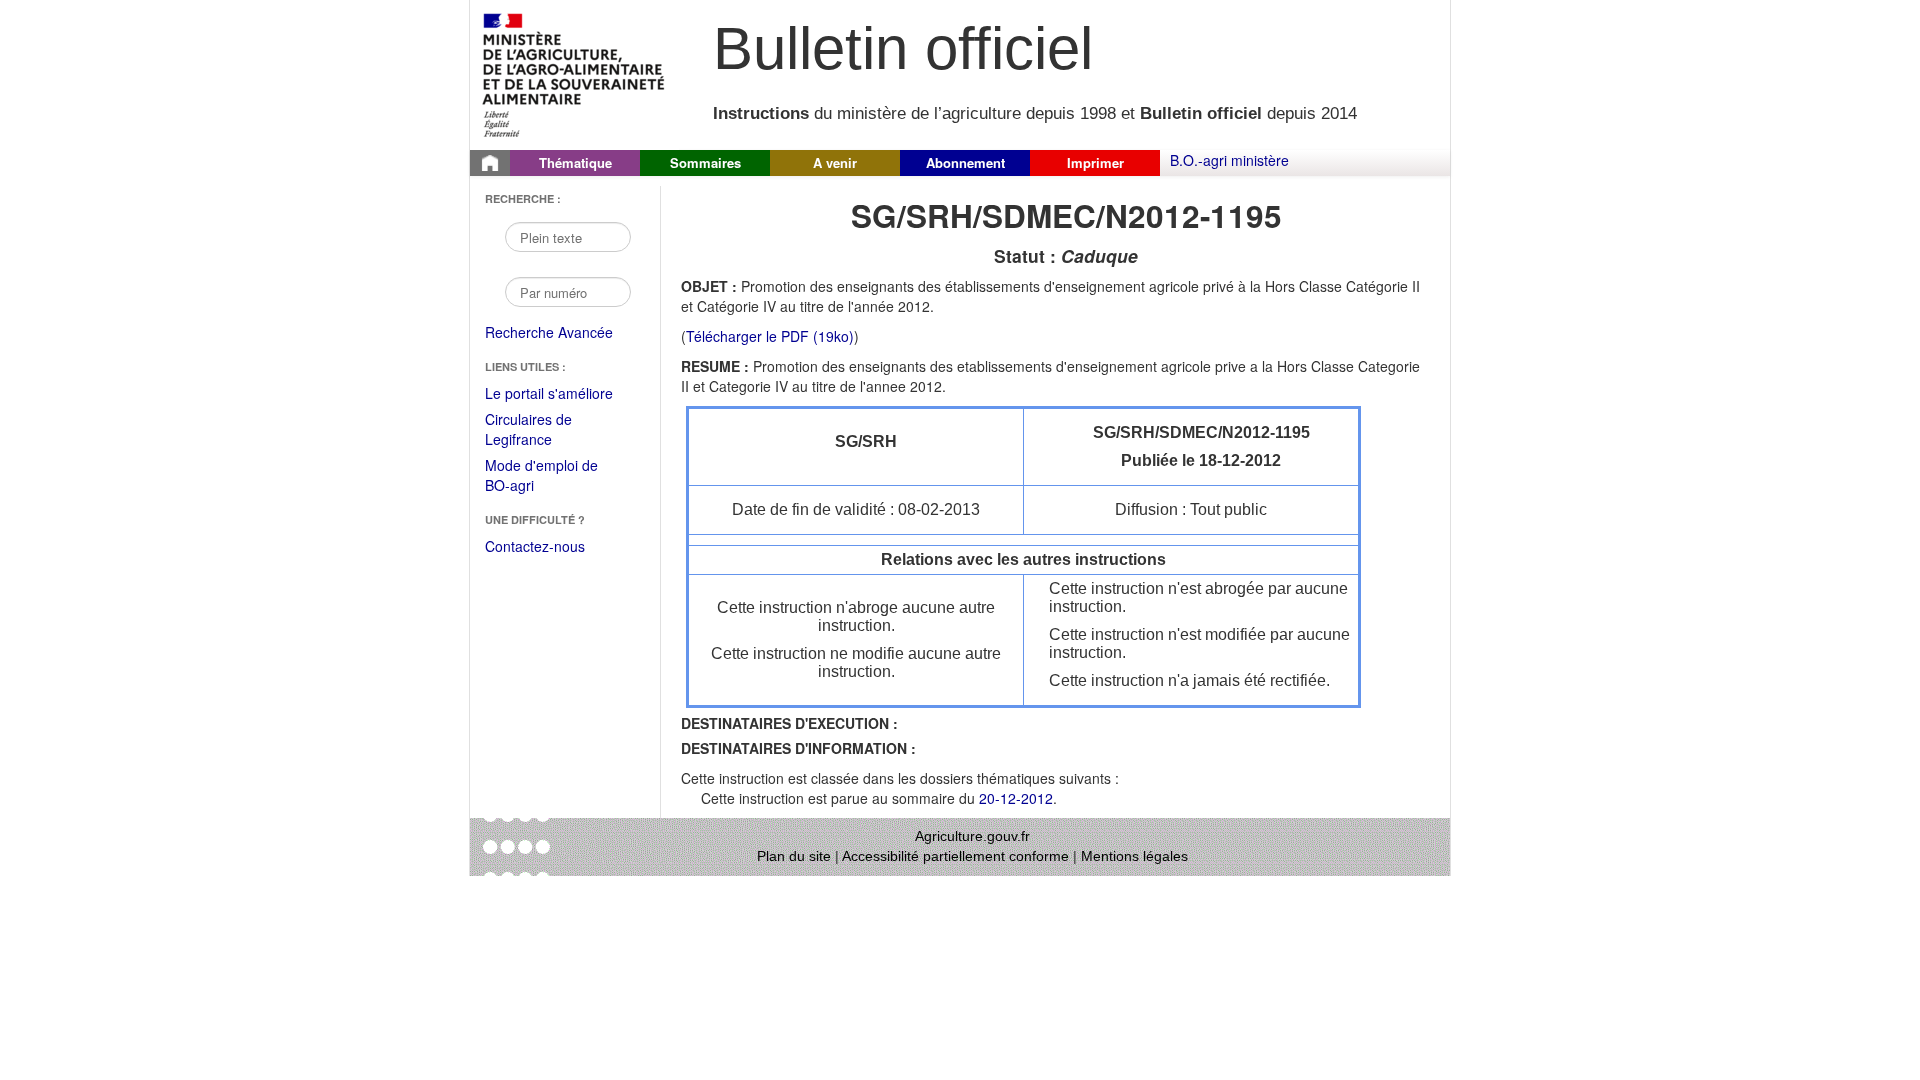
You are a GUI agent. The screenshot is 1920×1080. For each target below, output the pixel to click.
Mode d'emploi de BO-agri (541, 476)
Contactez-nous (535, 546)
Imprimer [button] (1095, 162)
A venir (835, 162)
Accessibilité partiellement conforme (955, 856)
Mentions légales (1134, 856)
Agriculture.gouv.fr (972, 836)
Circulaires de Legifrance (544, 430)
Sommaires (705, 162)
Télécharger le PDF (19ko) (770, 336)
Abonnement (965, 162)
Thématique (575, 162)
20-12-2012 (1016, 798)
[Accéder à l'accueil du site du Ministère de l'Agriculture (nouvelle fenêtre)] (574, 73)
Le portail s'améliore (562, 394)
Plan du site (794, 856)
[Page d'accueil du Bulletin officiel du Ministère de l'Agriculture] (490, 163)
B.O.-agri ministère (1229, 160)
